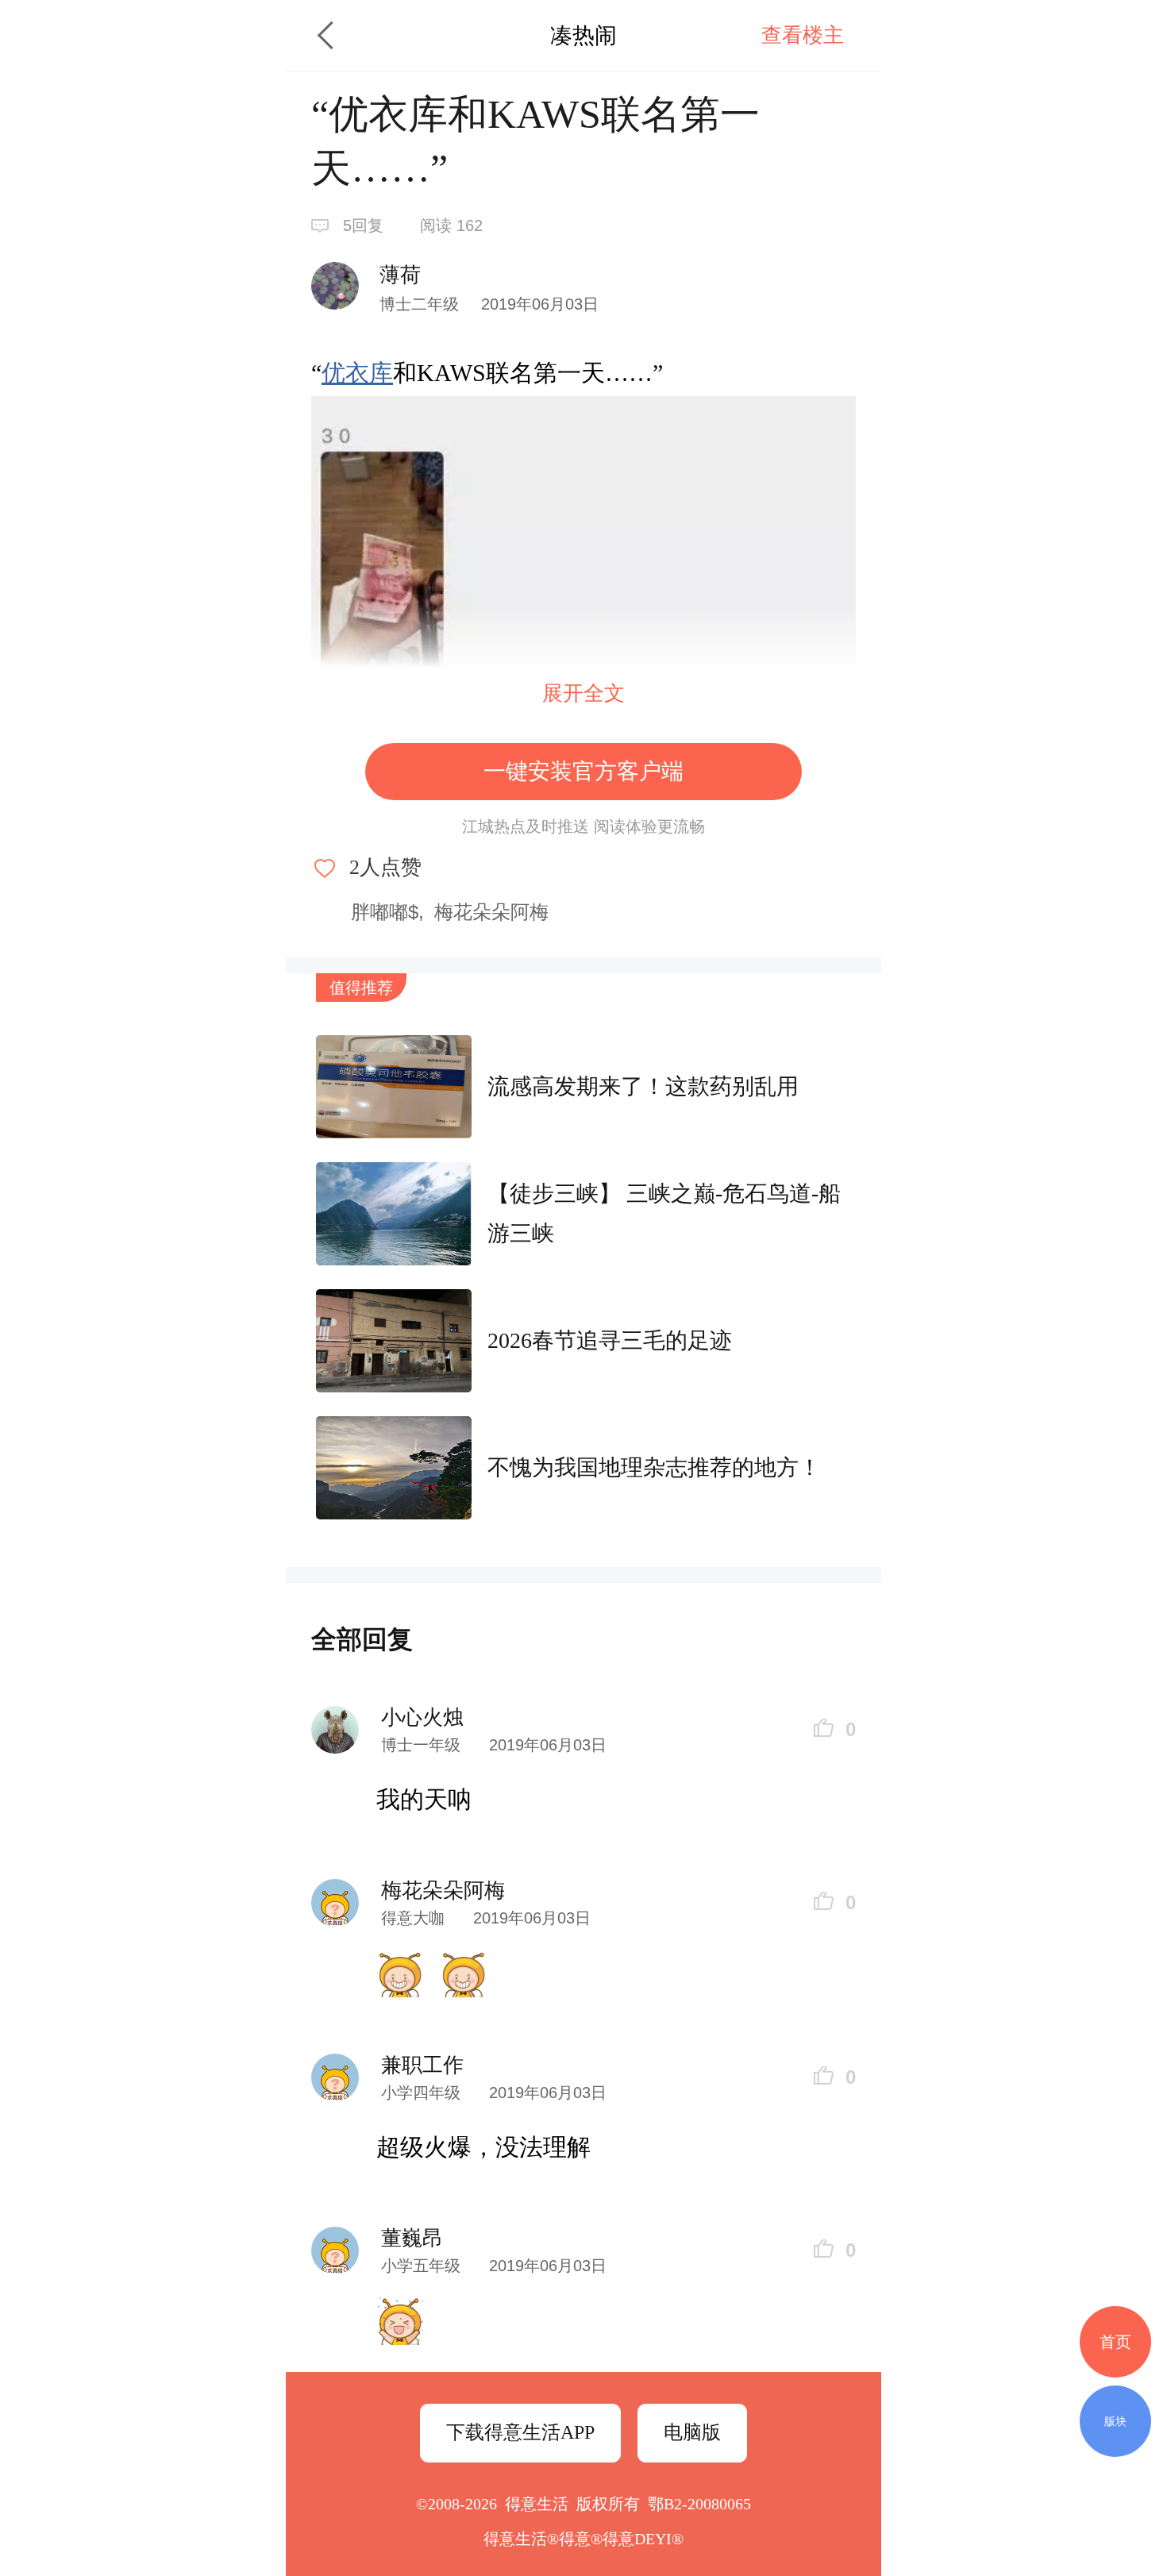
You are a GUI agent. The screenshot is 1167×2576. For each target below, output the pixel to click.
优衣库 (357, 373)
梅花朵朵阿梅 (491, 912)
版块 (1115, 2421)
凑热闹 (583, 35)
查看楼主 (803, 35)
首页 (1115, 2342)
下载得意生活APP (520, 2432)
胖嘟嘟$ (385, 912)
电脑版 (692, 2432)
